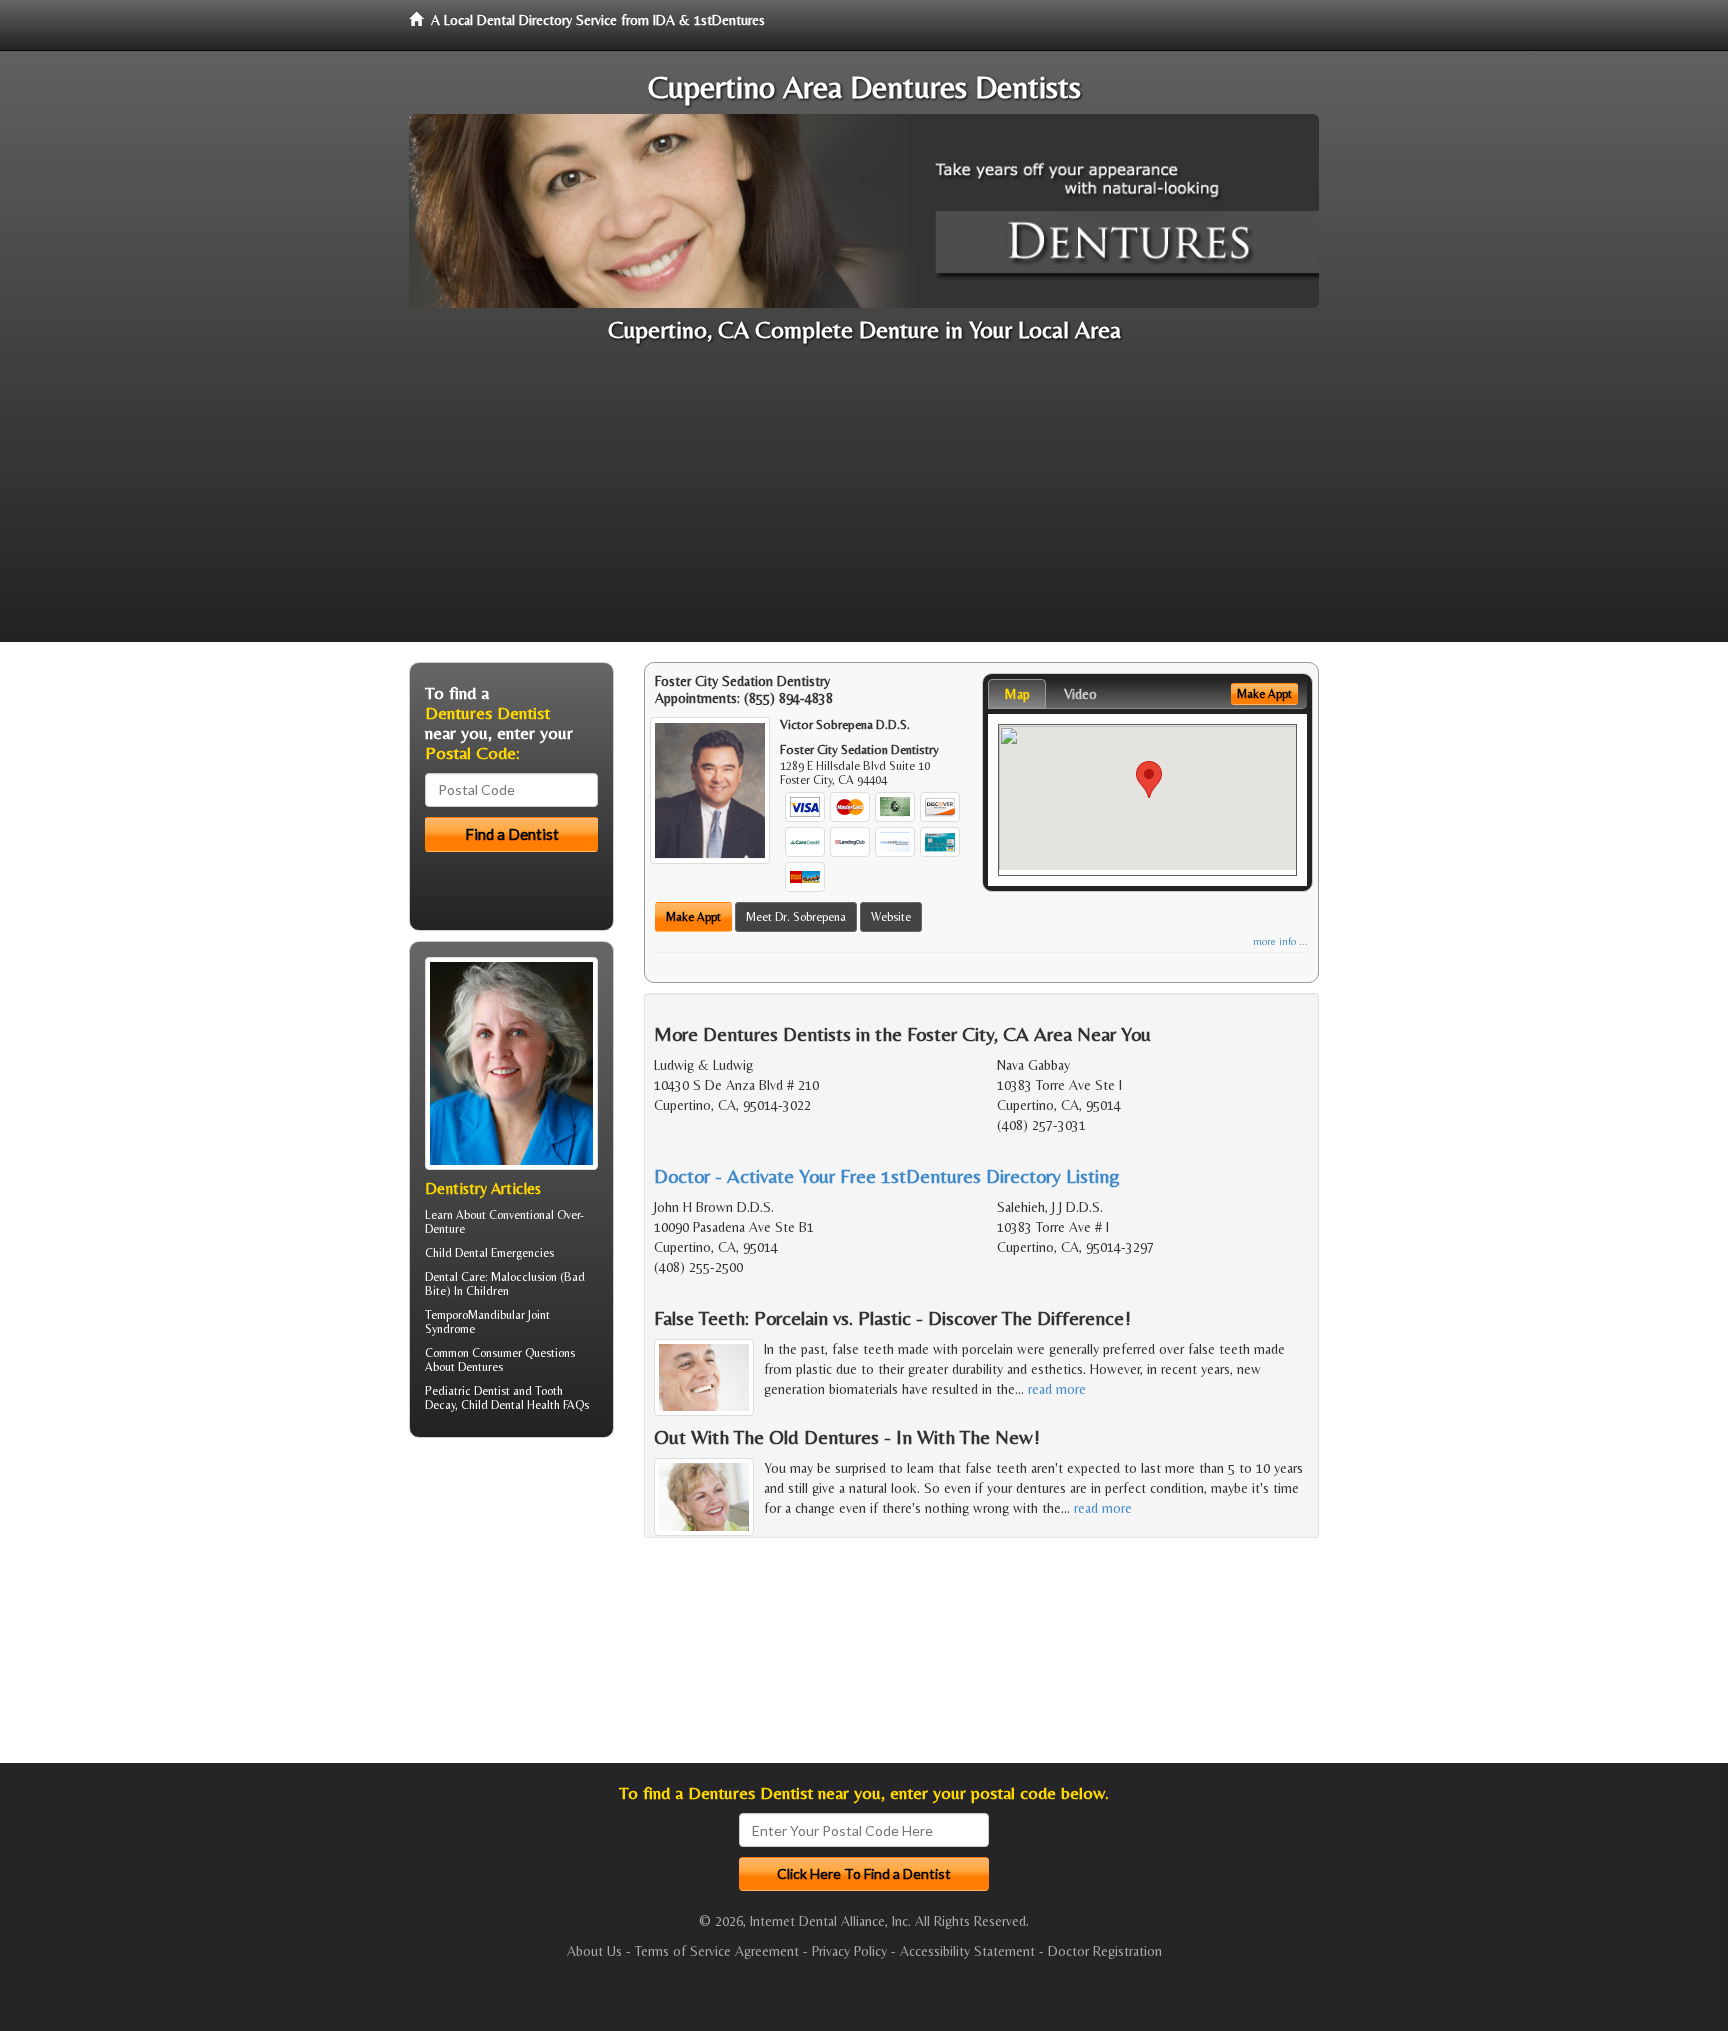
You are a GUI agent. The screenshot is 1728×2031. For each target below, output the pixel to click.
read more (1057, 1389)
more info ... (1280, 941)
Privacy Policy (849, 1951)
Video (1080, 694)
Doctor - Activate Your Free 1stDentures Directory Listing (887, 1175)
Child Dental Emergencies (489, 1253)
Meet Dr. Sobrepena (796, 917)
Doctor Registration (1105, 1951)
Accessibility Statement (967, 1951)
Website (891, 917)
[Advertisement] (864, 502)
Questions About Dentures (500, 1360)
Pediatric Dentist (467, 1391)
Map (1017, 694)
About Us (594, 1951)
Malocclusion (524, 1277)
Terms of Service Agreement (717, 1951)
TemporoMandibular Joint (487, 1315)
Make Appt (693, 917)
